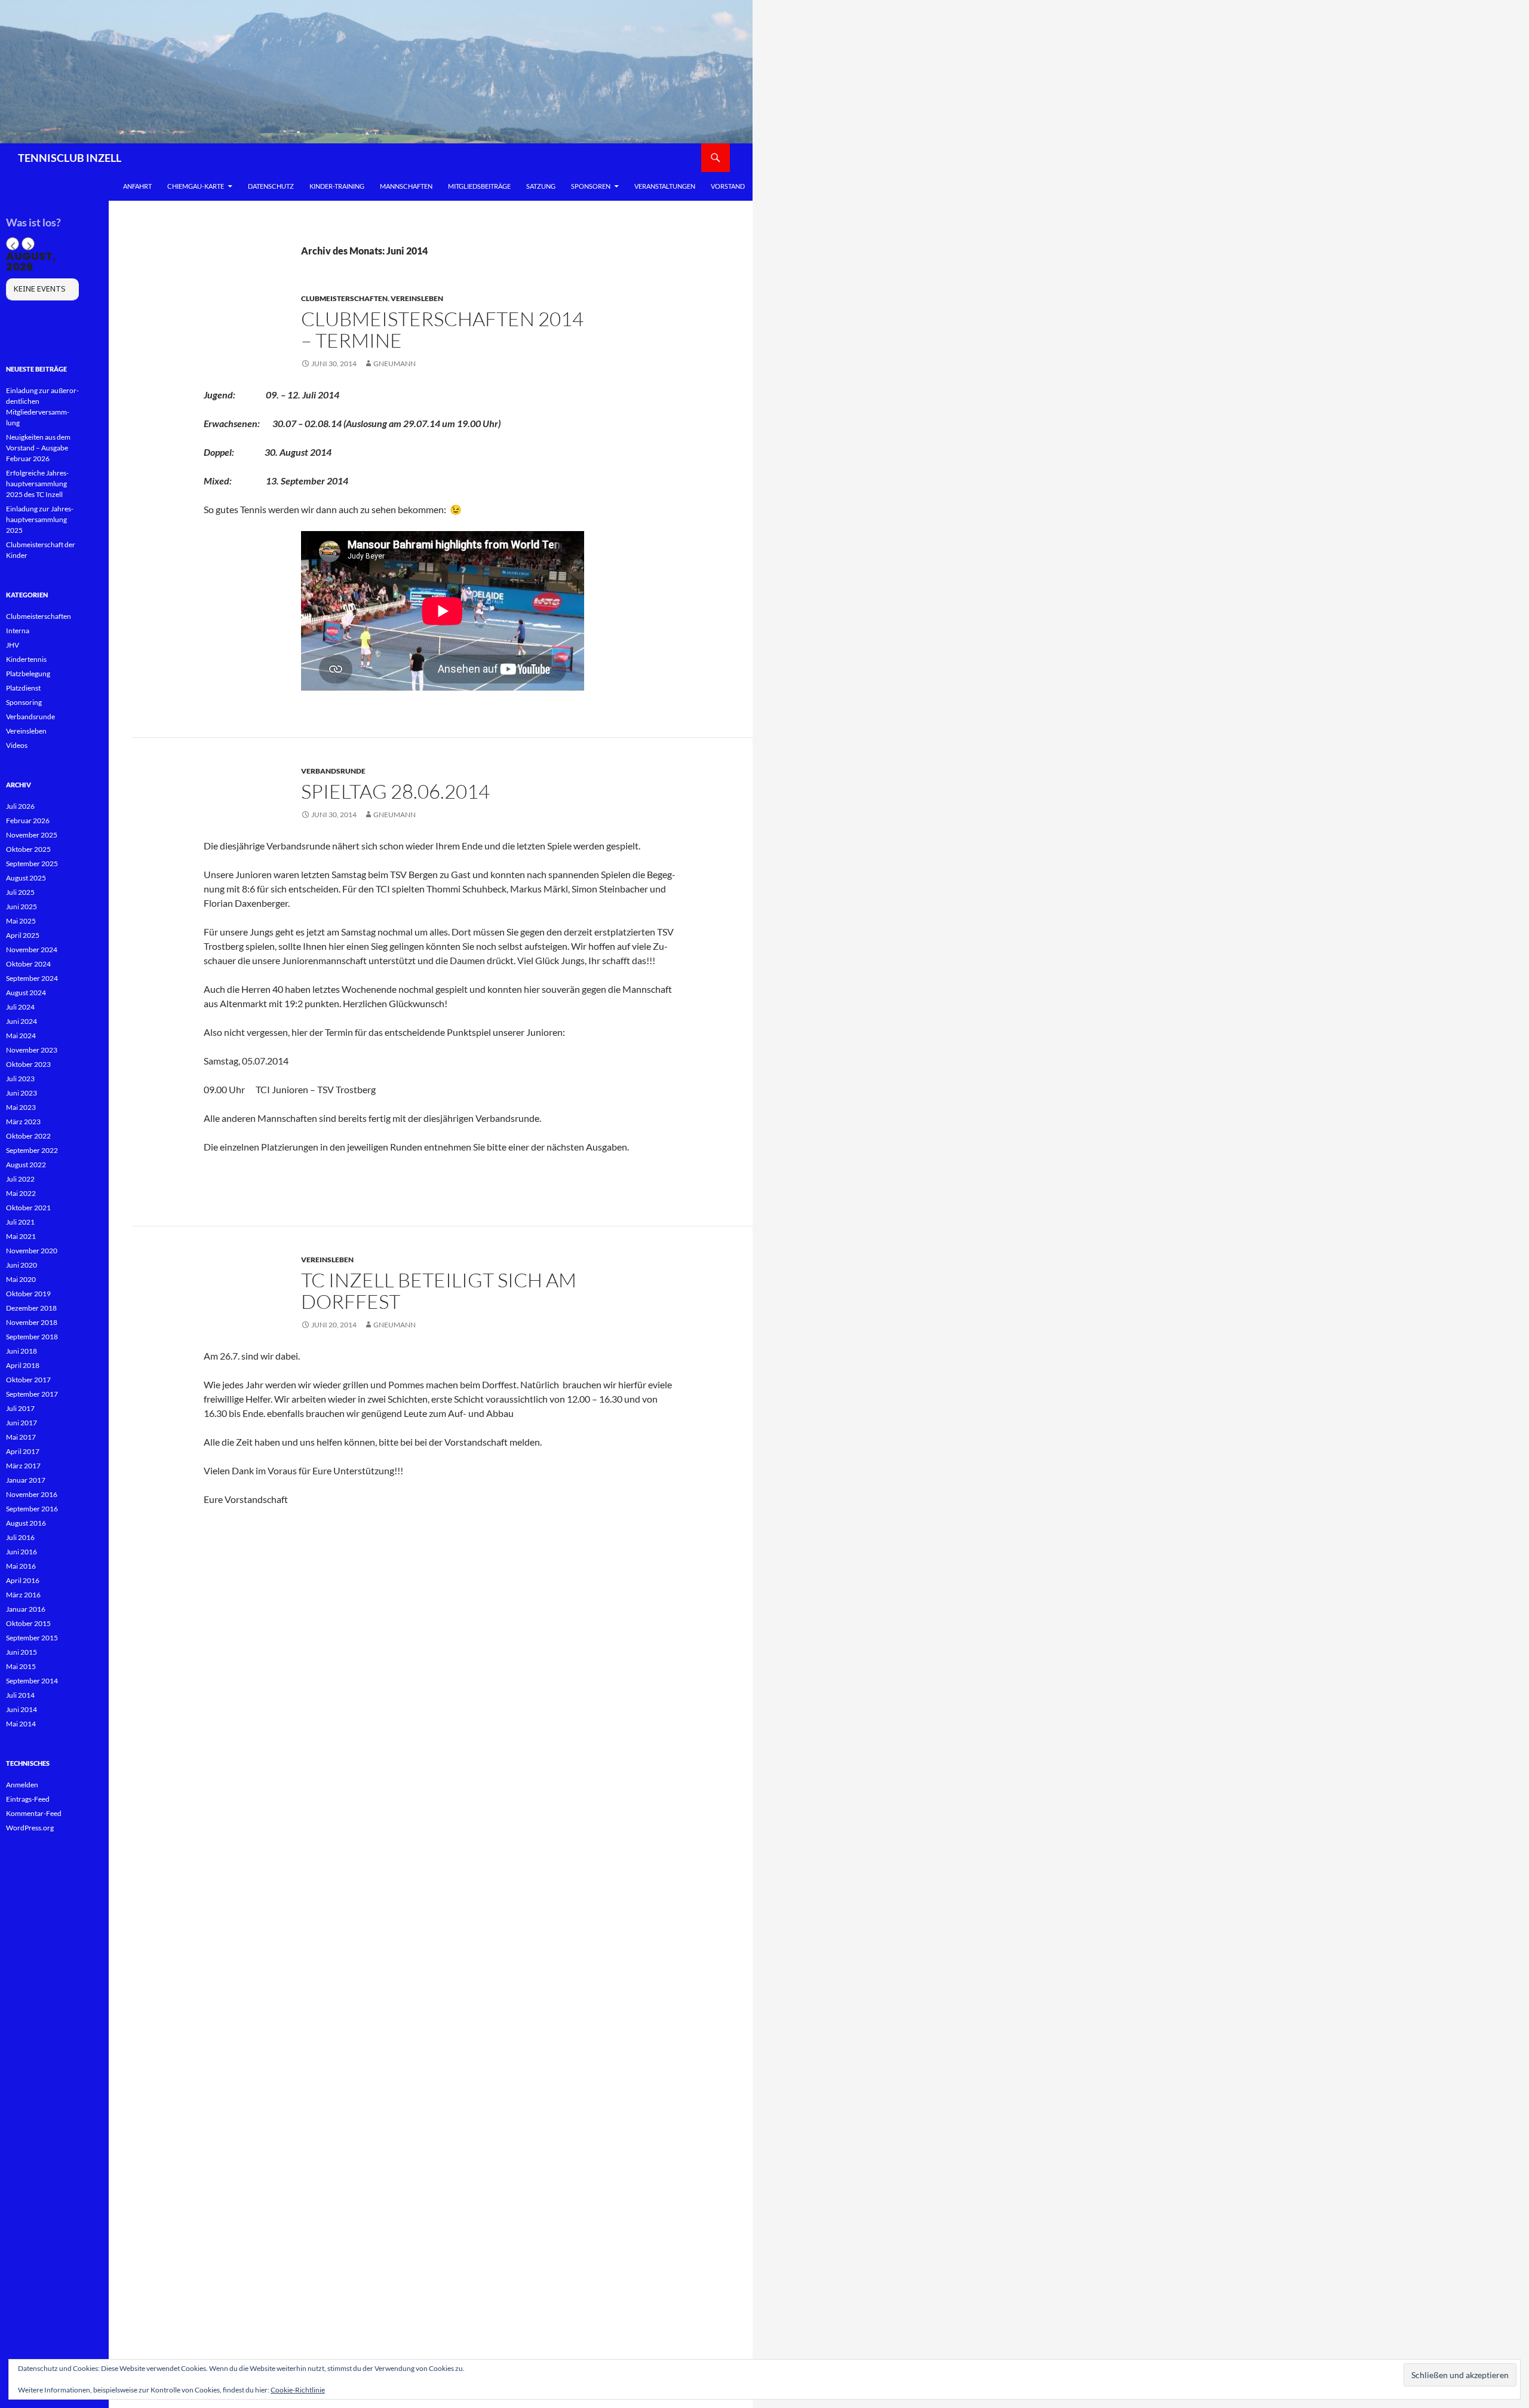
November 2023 (32, 1050)
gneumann (394, 363)
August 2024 (26, 993)
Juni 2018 (22, 1351)
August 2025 (26, 878)
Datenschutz (271, 186)
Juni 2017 (22, 1423)
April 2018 (23, 1365)
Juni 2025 (22, 907)
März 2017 (23, 1466)
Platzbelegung (28, 674)
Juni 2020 (22, 1265)
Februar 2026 (28, 820)
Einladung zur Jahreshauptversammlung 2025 (40, 519)
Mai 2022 (21, 1193)
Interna (18, 631)
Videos (17, 745)
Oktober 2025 (28, 849)
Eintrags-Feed (28, 1799)
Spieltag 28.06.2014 (395, 791)
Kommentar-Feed (34, 1813)
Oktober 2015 (28, 1623)
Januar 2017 (26, 1480)
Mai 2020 (21, 1279)
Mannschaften (406, 186)
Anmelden (22, 1785)
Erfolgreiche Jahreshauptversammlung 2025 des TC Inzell (37, 484)
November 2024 (32, 950)
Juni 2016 (22, 1552)
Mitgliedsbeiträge (479, 186)
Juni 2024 (22, 1021)
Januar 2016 (26, 1609)
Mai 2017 (21, 1437)
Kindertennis (26, 659)
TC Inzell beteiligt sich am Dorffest (439, 1291)
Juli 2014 (20, 1695)
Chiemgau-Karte (196, 186)
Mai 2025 (21, 921)
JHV (13, 645)
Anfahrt (137, 186)
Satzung (541, 186)
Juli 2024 (20, 1007)
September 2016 (32, 1509)
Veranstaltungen (665, 186)
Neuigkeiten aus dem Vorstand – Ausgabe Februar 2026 (38, 448)
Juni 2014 (22, 1709)
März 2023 (23, 1122)
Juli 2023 (20, 1079)
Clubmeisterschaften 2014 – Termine (442, 329)
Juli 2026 (20, 806)
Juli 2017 (20, 1408)
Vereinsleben (417, 298)
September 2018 (32, 1337)
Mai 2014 (21, 1724)
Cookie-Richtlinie (298, 2390)
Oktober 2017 (28, 1380)
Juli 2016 (20, 1537)
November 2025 (32, 835)
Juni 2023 (22, 1093)
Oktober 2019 (28, 1294)
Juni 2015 (22, 1652)
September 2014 (32, 1681)
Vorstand (728, 186)
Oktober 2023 (28, 1064)
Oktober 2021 (28, 1208)
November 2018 (32, 1322)
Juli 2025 (20, 892)
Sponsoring (24, 702)
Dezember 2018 (31, 1308)
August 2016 (26, 1523)
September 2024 (32, 978)
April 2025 (23, 935)
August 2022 (26, 1165)
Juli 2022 (20, 1179)
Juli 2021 (20, 1222)
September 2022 (32, 1150)
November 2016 (32, 1494)
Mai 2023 (21, 1107)
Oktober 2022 (28, 1136)
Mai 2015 (21, 1666)
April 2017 (23, 1451)
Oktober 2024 (28, 964)
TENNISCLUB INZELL (70, 158)
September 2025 (32, 863)
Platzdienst (23, 688)
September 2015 (32, 1638)
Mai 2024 (21, 1036)
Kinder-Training (337, 186)
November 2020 (32, 1251)
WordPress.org (30, 1828)
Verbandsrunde (333, 771)
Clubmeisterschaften (344, 298)
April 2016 (23, 1580)
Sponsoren (591, 186)
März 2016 (23, 1595)
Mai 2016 (21, 1566)
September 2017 (32, 1394)
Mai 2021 (21, 1236)
